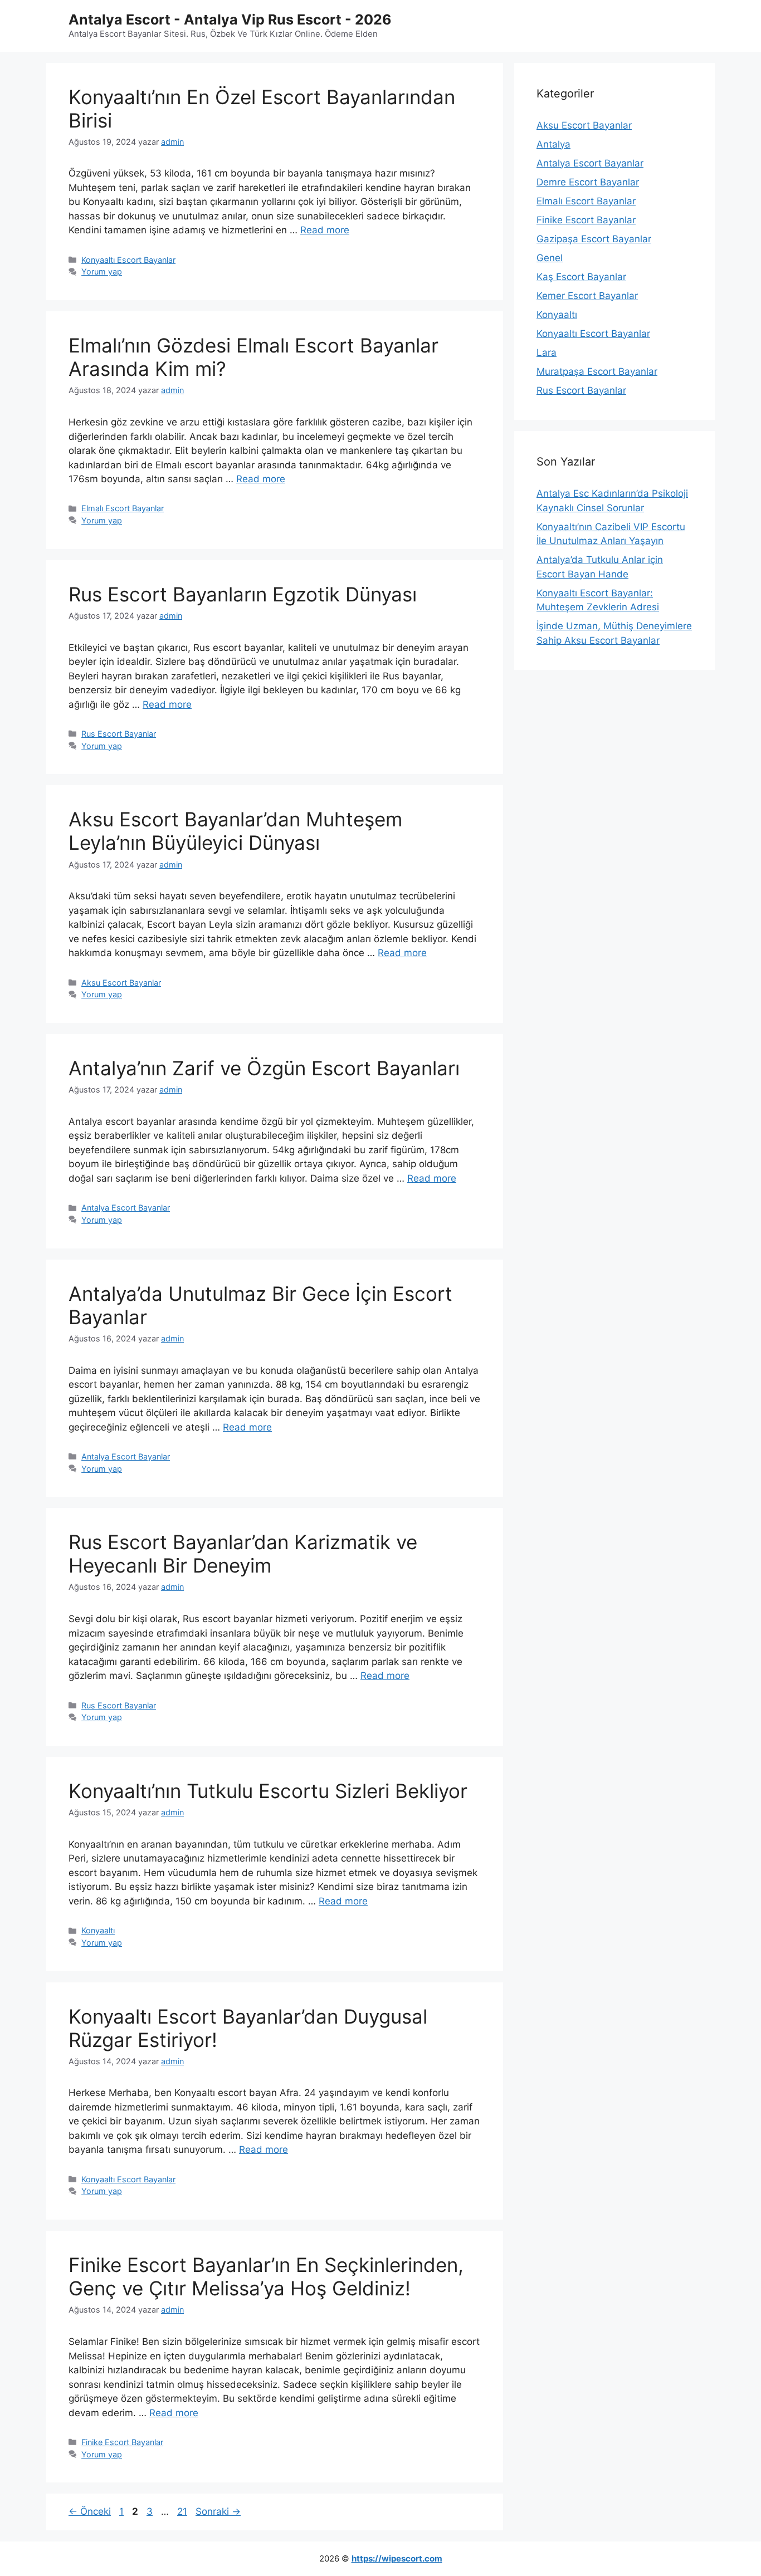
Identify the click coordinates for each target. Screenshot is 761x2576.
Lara (547, 352)
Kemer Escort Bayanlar (587, 296)
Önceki (90, 2511)
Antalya (553, 144)
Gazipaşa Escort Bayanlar (594, 239)
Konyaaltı (98, 1930)
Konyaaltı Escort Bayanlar (128, 260)
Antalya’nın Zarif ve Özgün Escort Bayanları (264, 1068)
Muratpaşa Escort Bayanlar (597, 371)
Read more (325, 230)
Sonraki (218, 2511)
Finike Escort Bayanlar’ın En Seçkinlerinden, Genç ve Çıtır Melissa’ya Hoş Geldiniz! (266, 2276)
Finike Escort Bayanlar (122, 2442)
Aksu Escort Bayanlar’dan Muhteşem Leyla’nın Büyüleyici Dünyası (235, 831)
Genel (550, 258)
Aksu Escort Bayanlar (121, 983)
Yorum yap (102, 271)
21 (183, 2511)
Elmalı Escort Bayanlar (123, 508)
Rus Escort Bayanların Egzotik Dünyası (243, 594)
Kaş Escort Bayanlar (581, 277)
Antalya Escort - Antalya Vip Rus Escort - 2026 (230, 19)
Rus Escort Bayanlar (119, 734)
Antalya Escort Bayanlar (126, 1208)
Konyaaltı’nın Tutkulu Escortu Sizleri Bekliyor (268, 1791)
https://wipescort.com (397, 2558)
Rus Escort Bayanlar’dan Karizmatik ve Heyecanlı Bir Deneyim (243, 1554)
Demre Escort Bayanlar (588, 182)
